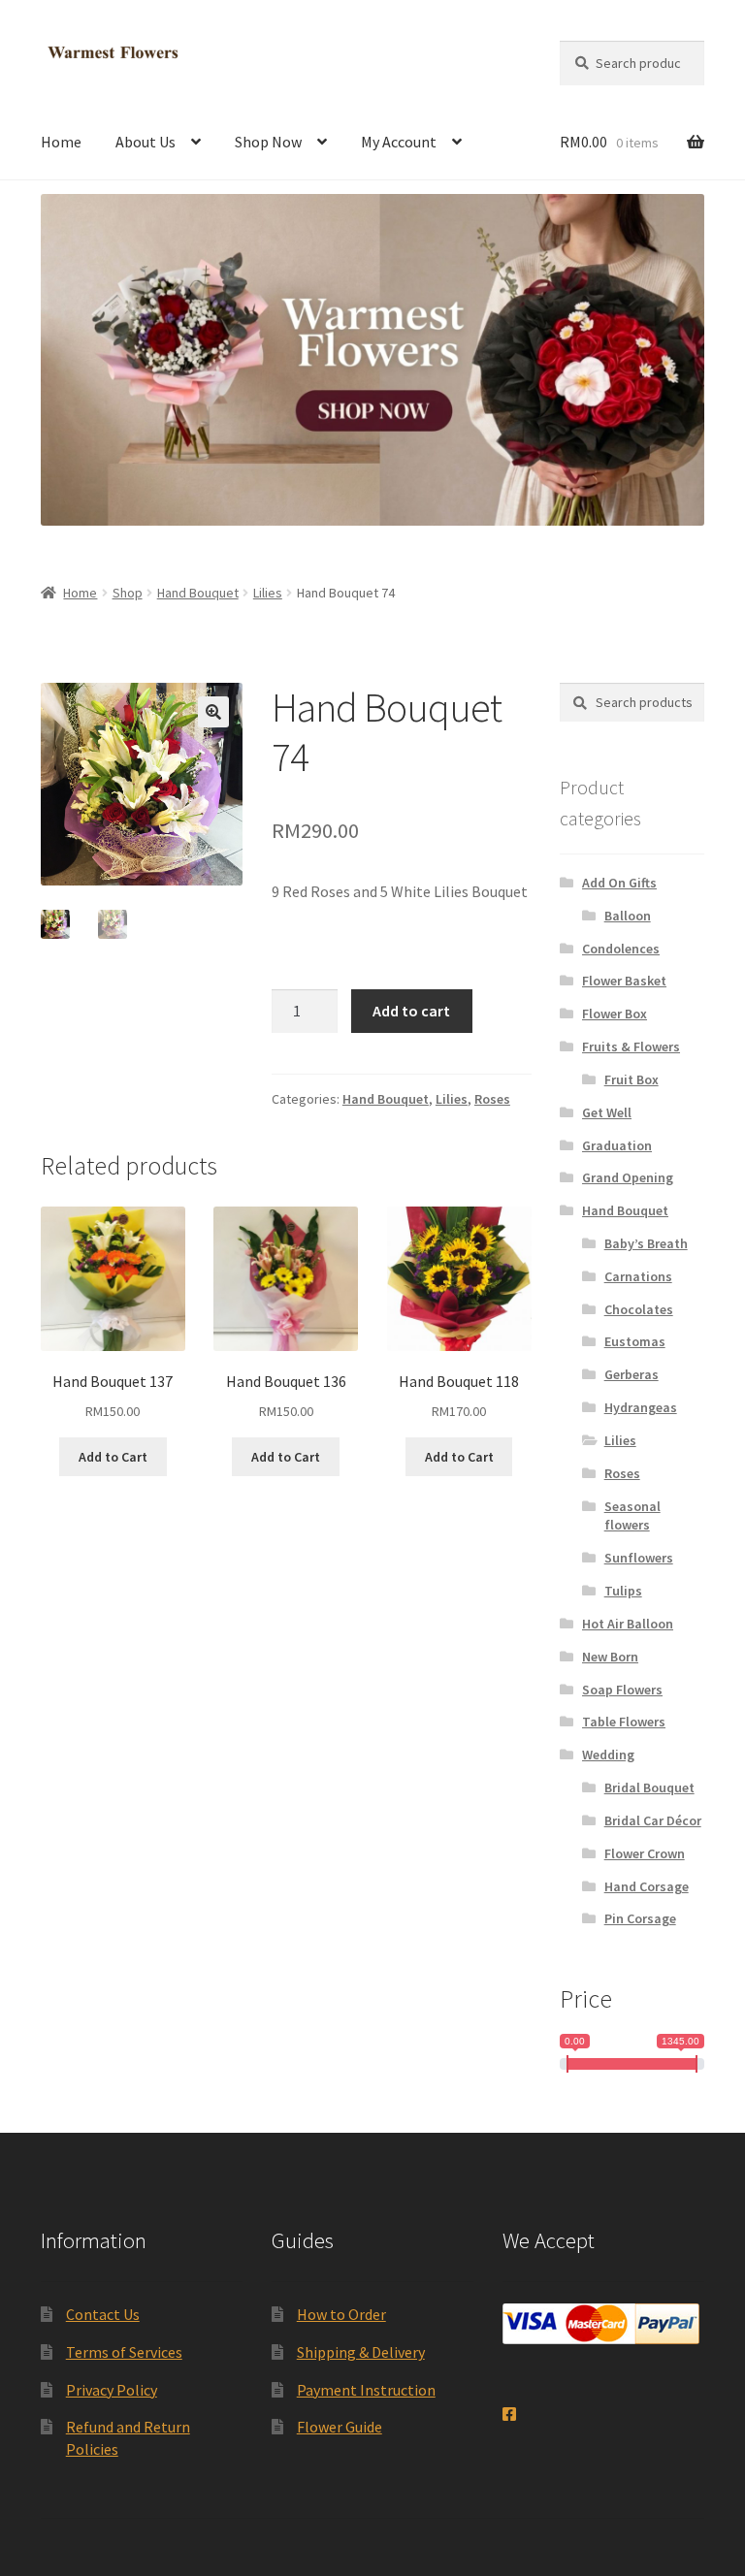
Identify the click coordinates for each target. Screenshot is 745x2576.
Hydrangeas (641, 1407)
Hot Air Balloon (628, 1624)
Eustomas (635, 1341)
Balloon (628, 916)
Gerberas (632, 1374)
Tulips (623, 1591)
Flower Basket (624, 981)
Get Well (607, 1112)
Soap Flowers (622, 1690)
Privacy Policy (112, 2390)
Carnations (638, 1276)
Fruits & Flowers (631, 1046)
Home (61, 142)
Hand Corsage (647, 1886)
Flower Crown (645, 1853)
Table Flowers (624, 1722)
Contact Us (103, 2314)
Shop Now (268, 142)
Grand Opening (628, 1177)
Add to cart (411, 1011)
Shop (128, 593)
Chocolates (639, 1309)
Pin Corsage (640, 1918)
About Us (146, 142)
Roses (492, 1099)
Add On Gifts (619, 883)
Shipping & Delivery (361, 2352)
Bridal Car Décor (653, 1820)
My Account (399, 142)
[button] (213, 712)
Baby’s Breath (646, 1243)
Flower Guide (340, 2427)
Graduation (617, 1145)
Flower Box (615, 1014)
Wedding (608, 1755)
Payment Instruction (366, 2390)
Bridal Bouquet (649, 1787)
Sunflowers (639, 1558)
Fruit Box (632, 1079)
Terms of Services (124, 2352)
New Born (610, 1657)
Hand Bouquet (198, 593)
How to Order (341, 2314)
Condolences (621, 949)
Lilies (268, 593)
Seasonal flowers (632, 1516)
